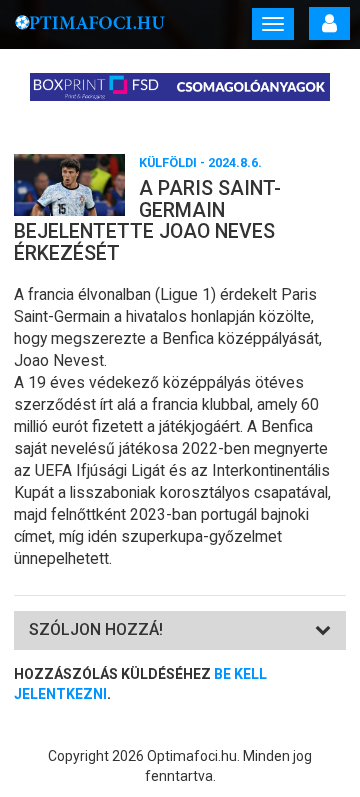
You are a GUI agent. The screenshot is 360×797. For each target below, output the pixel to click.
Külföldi (168, 162)
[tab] (180, 630)
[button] (96, 629)
